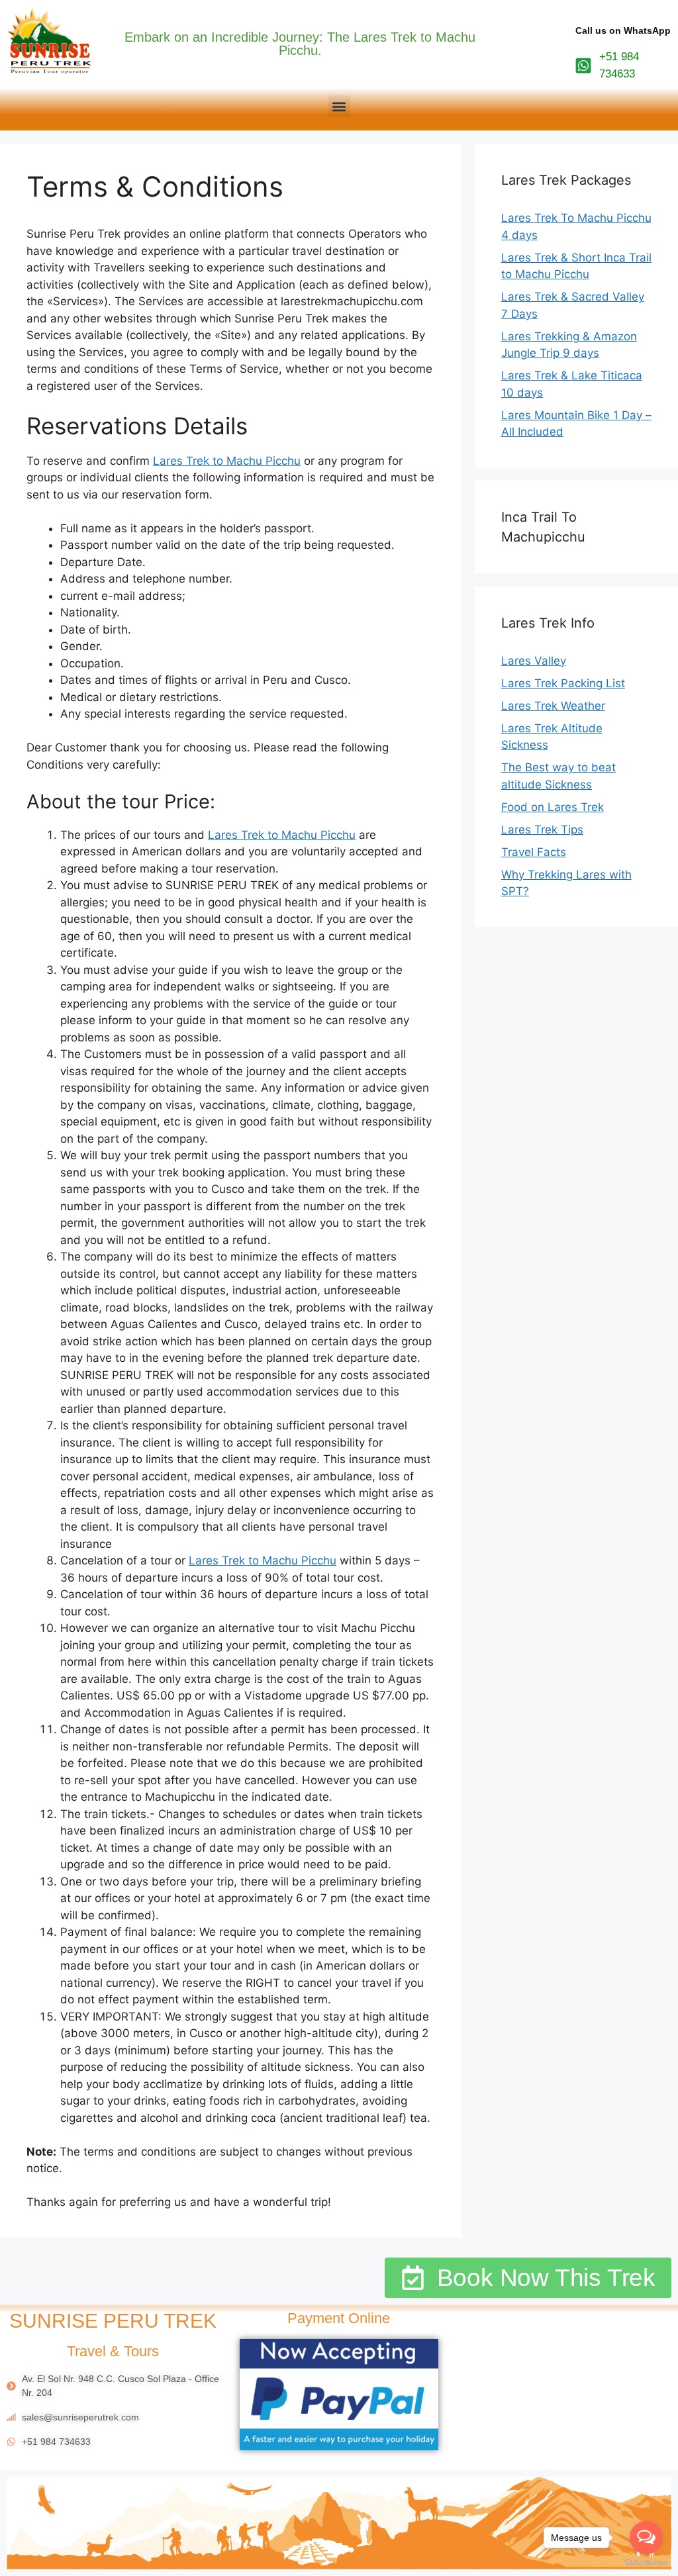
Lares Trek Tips (542, 830)
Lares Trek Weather (553, 706)
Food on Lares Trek (553, 807)
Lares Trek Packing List (563, 683)
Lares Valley (534, 661)
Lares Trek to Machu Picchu (227, 461)
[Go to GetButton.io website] (646, 2563)
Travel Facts (534, 852)
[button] (339, 106)
